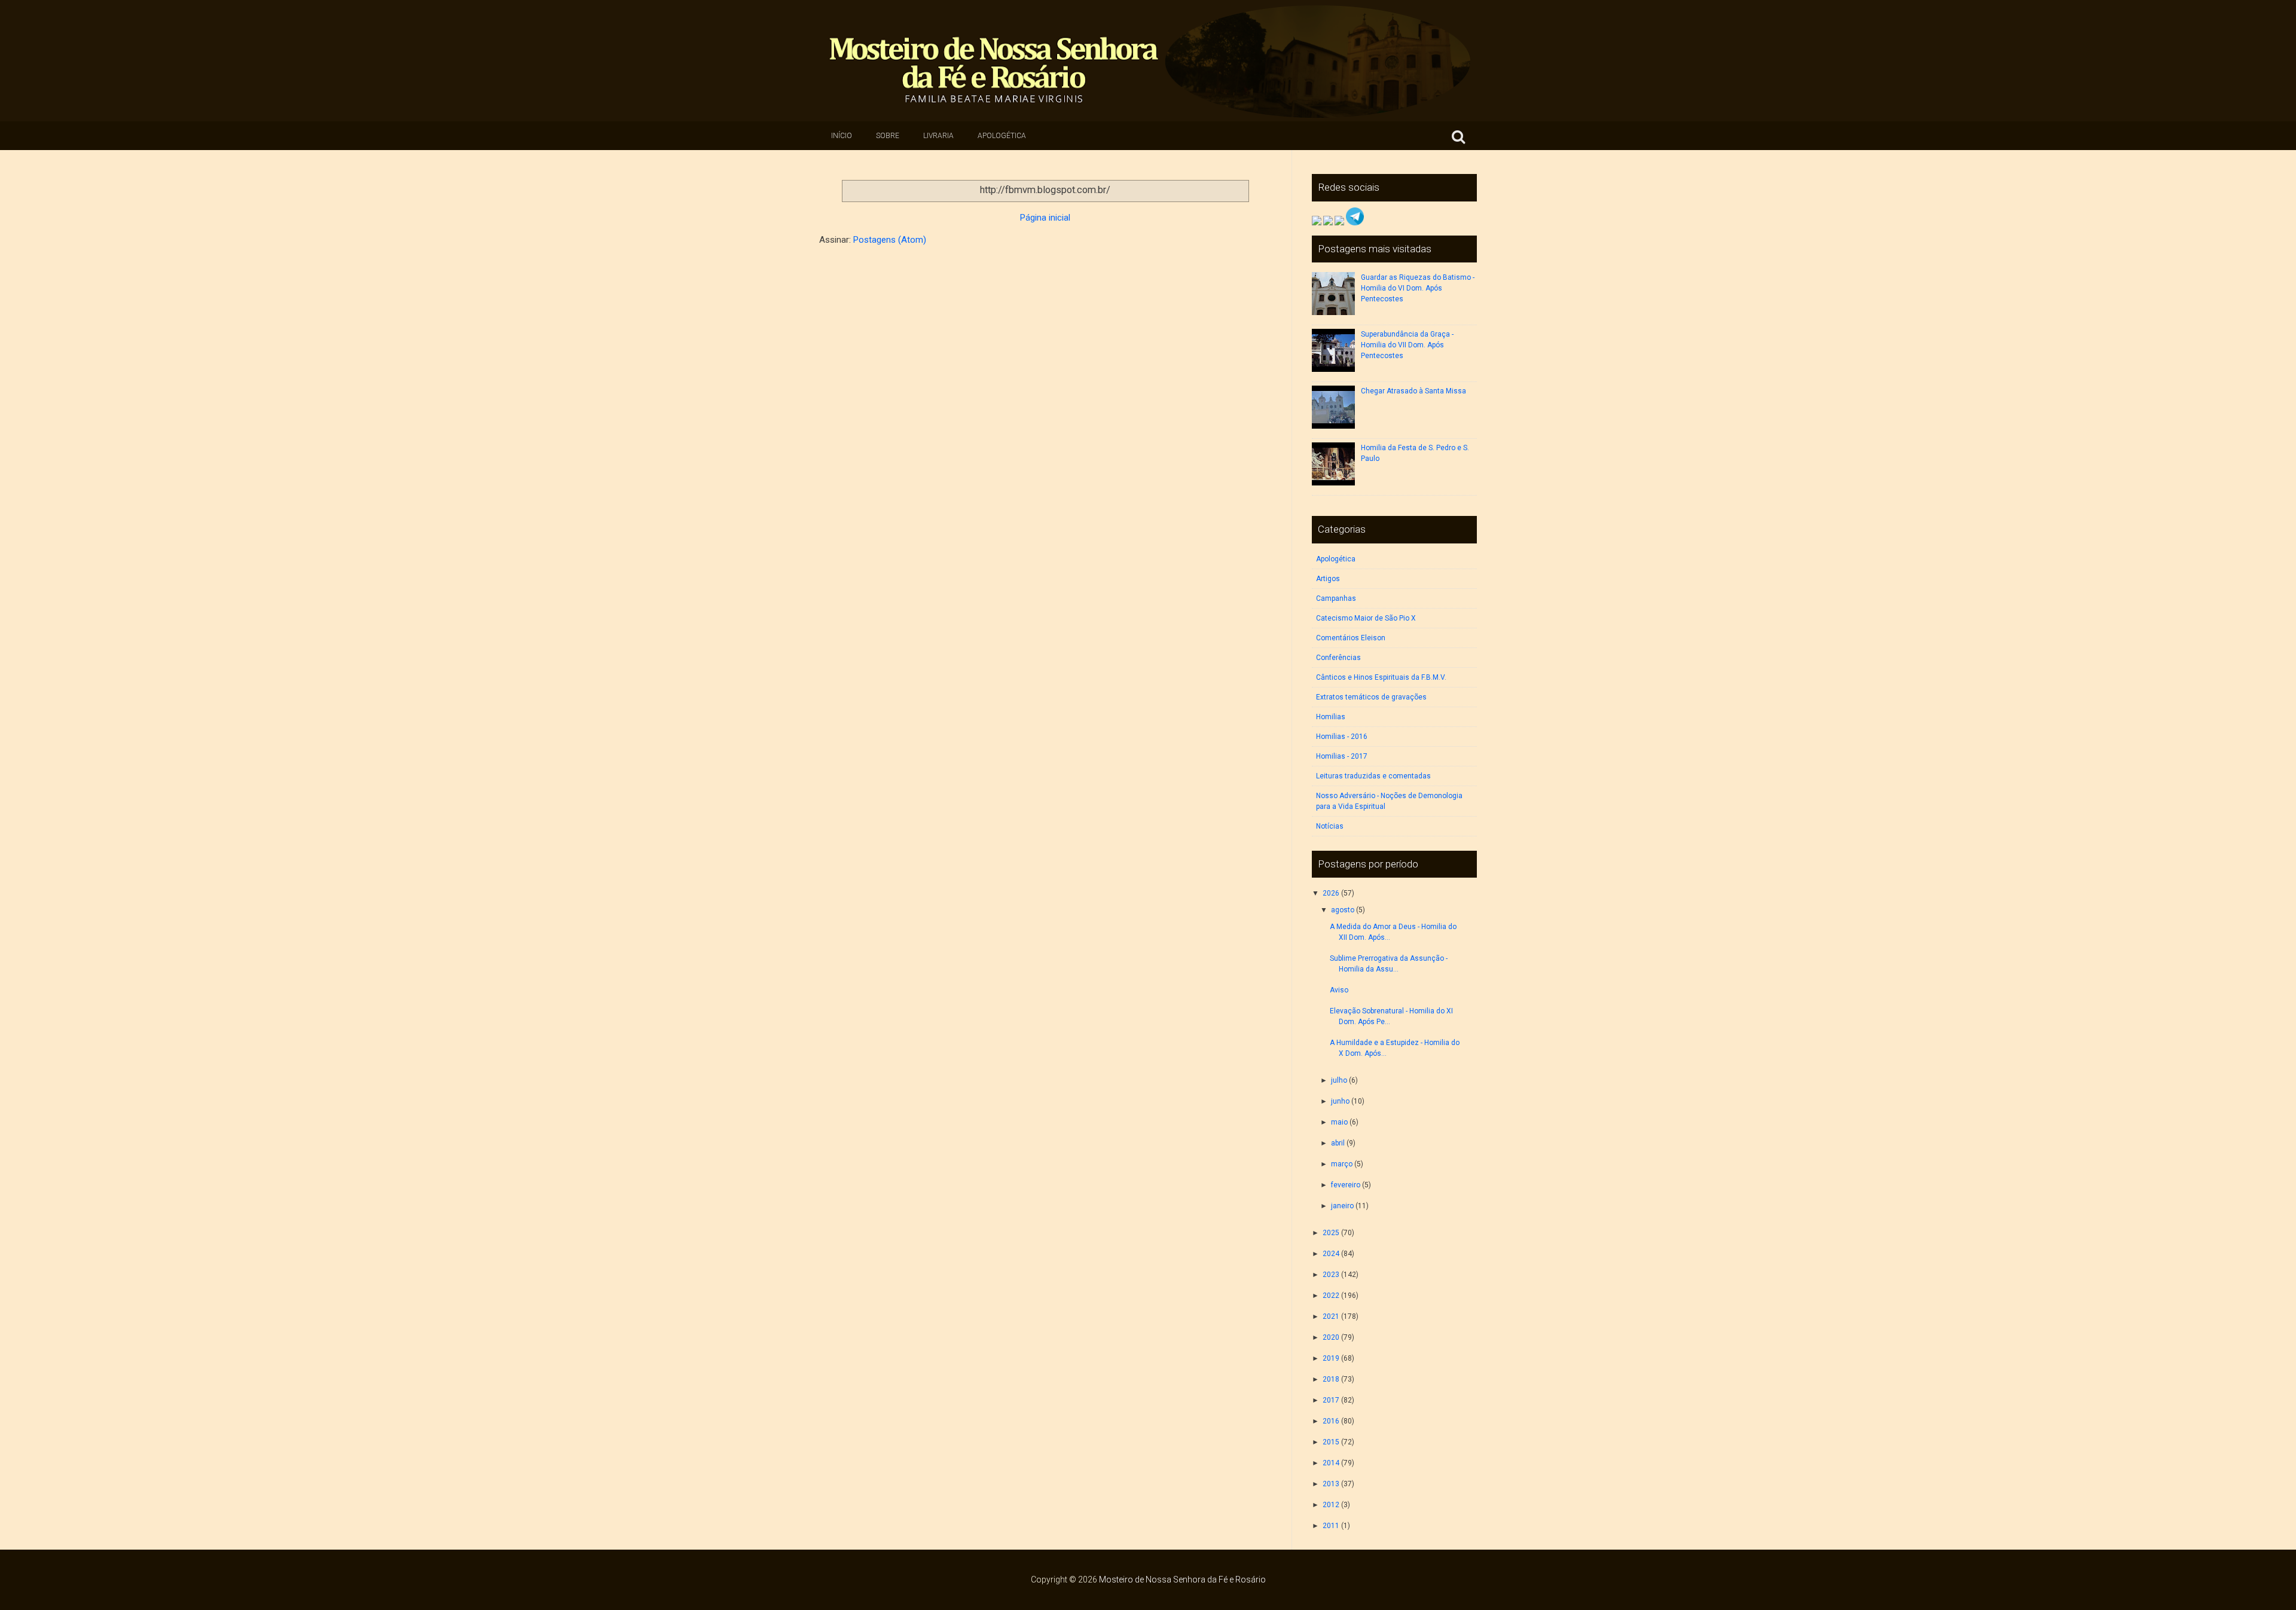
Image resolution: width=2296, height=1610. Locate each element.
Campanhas (1336, 598)
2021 (1331, 1316)
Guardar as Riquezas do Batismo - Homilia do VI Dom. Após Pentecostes (1418, 288)
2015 (1331, 1442)
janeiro (1342, 1206)
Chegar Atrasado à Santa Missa (1413, 391)
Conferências (1338, 658)
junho (1340, 1101)
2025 (1331, 1233)
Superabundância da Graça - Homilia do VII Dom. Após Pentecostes (1407, 345)
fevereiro (1346, 1185)
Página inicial (1045, 218)
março (1342, 1164)
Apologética (1002, 136)
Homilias (1331, 717)
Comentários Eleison (1351, 638)
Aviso (1339, 990)
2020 (1331, 1337)
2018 (1331, 1379)
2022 (1331, 1296)
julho (1339, 1080)
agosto (1343, 910)
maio (1339, 1122)
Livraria (938, 136)
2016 (1331, 1421)
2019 (1331, 1358)
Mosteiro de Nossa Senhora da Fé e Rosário (1182, 1580)
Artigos (1328, 579)
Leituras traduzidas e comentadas (1373, 776)
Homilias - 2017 (1342, 756)
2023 (1331, 1275)
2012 (1331, 1505)
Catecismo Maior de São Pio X (1366, 618)
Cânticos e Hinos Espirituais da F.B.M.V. (1381, 677)
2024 (1331, 1254)
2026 (1331, 893)
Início (842, 136)
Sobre (888, 136)
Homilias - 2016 (1342, 737)
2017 (1331, 1400)
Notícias (1330, 826)
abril (1338, 1143)
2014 (1331, 1463)
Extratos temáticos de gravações (1371, 697)
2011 (1331, 1526)
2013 (1331, 1484)
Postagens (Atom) (890, 240)
